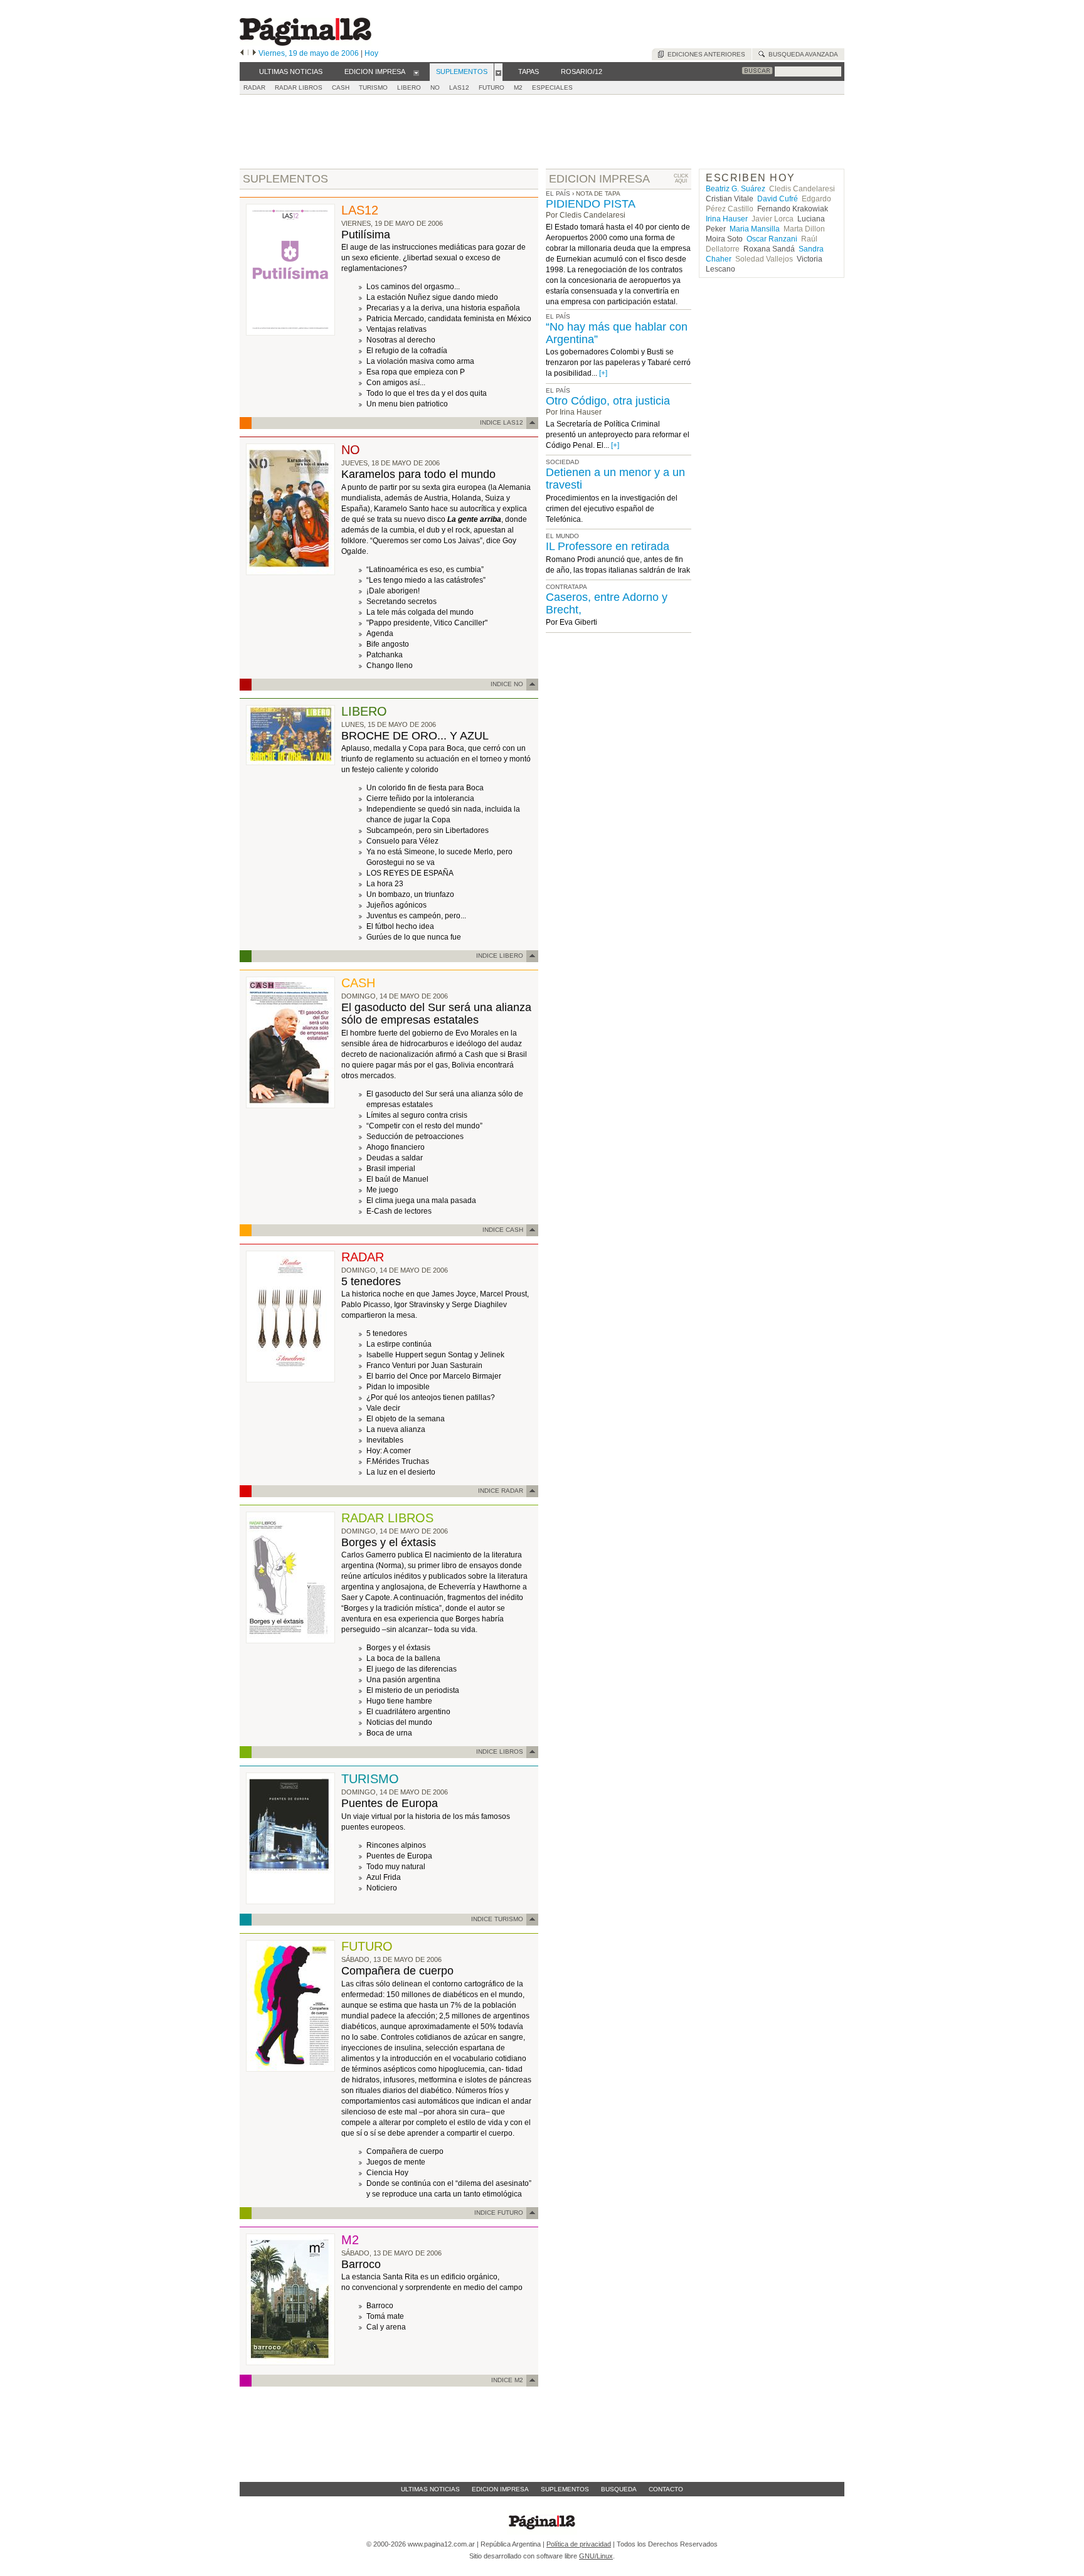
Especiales (552, 87)
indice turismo (497, 1919)
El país (558, 193)
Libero (409, 87)
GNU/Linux (596, 2556)
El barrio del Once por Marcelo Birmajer (434, 1376)
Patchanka (385, 655)
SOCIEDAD (562, 462)
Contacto (666, 2489)
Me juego (382, 1190)
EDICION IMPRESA (599, 179)
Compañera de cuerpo (397, 1971)
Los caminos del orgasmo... (413, 287)
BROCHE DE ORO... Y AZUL (415, 736)
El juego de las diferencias (412, 1669)
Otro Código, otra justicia (608, 401)
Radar (254, 87)
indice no (507, 684)
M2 (518, 87)
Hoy (371, 53)
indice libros (500, 1752)
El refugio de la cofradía (407, 351)
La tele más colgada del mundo (420, 612)
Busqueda (619, 2489)
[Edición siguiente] (254, 53)
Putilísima (366, 235)
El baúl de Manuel (397, 1179)
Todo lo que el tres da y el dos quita (427, 393)
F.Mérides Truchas (398, 1461)
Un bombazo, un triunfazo (410, 894)
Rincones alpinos (396, 1845)
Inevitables (385, 1440)
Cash (341, 87)
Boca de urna (389, 1733)
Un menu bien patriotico (407, 404)
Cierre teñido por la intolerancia (420, 798)
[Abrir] (416, 72)
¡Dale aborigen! (393, 591)
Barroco (361, 2264)
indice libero (500, 956)
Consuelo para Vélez (402, 841)
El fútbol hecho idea (400, 926)
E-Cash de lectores (399, 1211)
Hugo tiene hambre (399, 1701)
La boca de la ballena (403, 1658)
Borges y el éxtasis (389, 1542)
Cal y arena (386, 2327)
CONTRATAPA (566, 587)
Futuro (492, 87)
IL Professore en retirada (608, 546)
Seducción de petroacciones (415, 1137)
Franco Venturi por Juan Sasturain (424, 1365)
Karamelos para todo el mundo (418, 474)
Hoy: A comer (389, 1451)
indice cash (503, 1230)
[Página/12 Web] (306, 43)
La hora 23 (385, 884)
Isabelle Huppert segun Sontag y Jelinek (435, 1355)
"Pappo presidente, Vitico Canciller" (427, 623)
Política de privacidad (579, 2544)
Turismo (373, 87)
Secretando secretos (401, 602)
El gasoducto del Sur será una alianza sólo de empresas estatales (436, 1014)
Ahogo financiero (396, 1147)
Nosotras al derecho (401, 340)
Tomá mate (385, 2316)
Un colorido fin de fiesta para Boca (425, 788)
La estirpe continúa (399, 1344)
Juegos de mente (396, 2162)
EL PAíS (558, 316)
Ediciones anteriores (704, 54)
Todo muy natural (396, 1867)
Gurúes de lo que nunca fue (414, 937)
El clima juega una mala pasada (421, 1201)
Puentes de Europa (390, 1803)
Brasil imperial (391, 1169)
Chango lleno (390, 665)
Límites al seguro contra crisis (417, 1115)
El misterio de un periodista (413, 1690)
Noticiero (382, 1888)
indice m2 (507, 2380)
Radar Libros (299, 87)
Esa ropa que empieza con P (416, 372)
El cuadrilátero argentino (408, 1712)
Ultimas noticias (430, 2489)
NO (435, 87)
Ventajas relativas (396, 329)
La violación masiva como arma (420, 361)
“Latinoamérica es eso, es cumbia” (425, 570)
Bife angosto (388, 644)
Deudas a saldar (395, 1158)
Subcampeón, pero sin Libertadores (428, 830)
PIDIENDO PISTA (591, 204)
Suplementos (565, 2489)
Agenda (380, 633)
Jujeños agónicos (396, 905)
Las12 (459, 87)
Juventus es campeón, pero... (416, 916)
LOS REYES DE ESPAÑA (410, 873)
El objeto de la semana (406, 1419)
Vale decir (383, 1408)
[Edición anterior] (242, 53)
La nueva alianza (396, 1429)
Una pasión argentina (403, 1680)
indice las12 (502, 422)
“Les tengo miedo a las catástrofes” (426, 580)
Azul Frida (384, 1877)
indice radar (501, 1491)
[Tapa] (290, 333)
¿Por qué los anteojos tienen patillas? (431, 1397)
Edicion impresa (500, 2489)
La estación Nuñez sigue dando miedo (432, 297)
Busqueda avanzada (801, 54)
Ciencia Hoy (387, 2173)
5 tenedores (371, 1281)
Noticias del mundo (399, 1722)
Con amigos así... (396, 383)
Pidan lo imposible (398, 1387)
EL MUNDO (562, 536)
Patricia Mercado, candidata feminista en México (449, 319)
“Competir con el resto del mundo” (424, 1126)
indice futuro (499, 2213)
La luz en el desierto (401, 1472)
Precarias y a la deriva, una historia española (443, 308)
